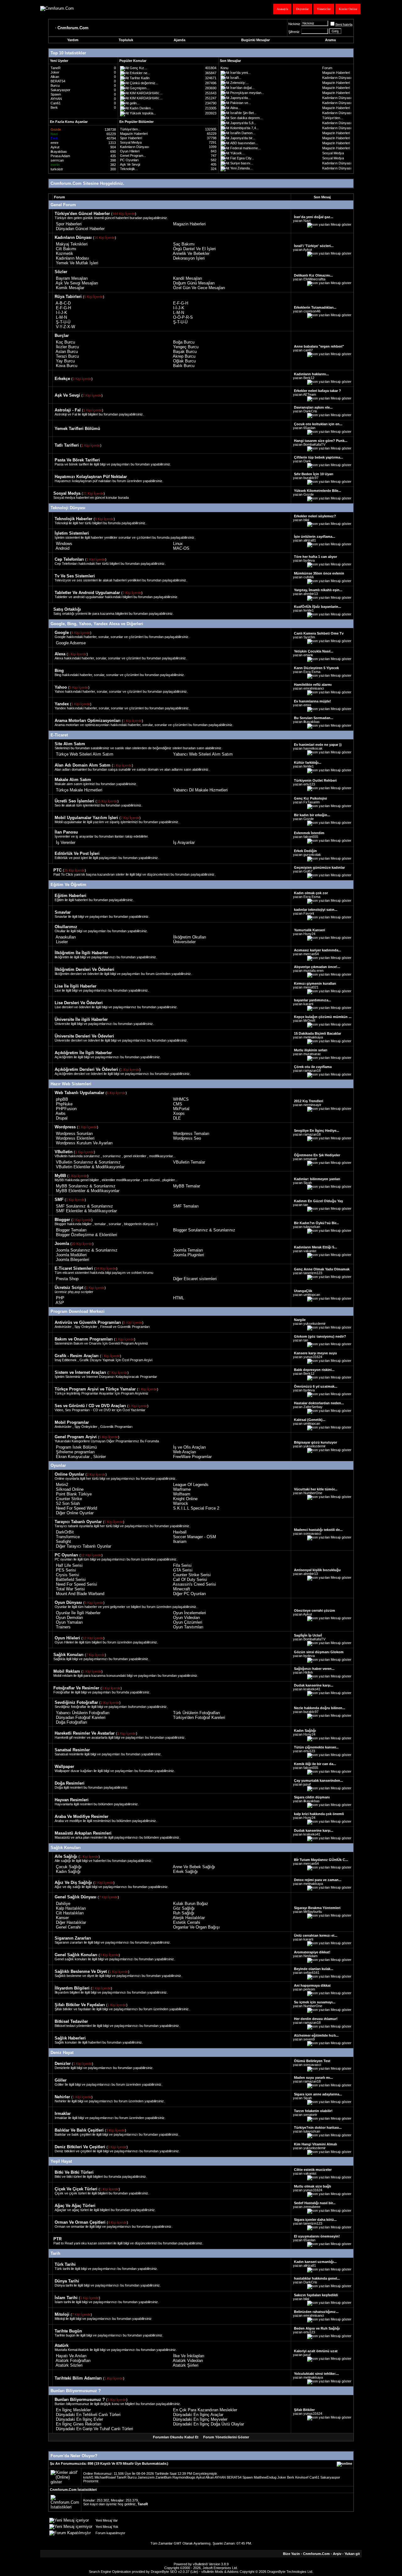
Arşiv (337, 2554)
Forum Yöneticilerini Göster (226, 2437)
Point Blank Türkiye (74, 1494)
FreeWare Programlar (192, 1457)
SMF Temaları (186, 1206)
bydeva (309, 560)
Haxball (180, 1532)
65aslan (309, 428)
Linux (178, 544)
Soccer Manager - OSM (195, 1537)
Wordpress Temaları (191, 1134)
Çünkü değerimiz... (144, 83)
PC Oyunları (129, 160)
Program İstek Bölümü (76, 1447)
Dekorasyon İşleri (189, 258)
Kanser (62, 1918)
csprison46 (312, 311)
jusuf (307, 1784)
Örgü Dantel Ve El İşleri (194, 249)
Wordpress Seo (187, 1138)
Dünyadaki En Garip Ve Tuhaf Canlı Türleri (95, 2429)
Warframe (182, 1489)
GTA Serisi (183, 1570)
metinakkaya (313, 1037)
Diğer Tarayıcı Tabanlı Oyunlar (84, 1546)
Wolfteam (182, 1494)
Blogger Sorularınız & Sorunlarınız (204, 1230)
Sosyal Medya (333, 153)
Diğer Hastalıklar (71, 1922)
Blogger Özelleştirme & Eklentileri (87, 1235)
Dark (307, 461)
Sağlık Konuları (66, 1848)
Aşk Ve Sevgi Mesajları (77, 283)
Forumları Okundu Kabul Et (176, 2437)
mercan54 (311, 954)
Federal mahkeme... (245, 148)
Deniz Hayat (62, 2053)
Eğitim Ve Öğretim (68, 885)
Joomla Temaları (188, 1250)
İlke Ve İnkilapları (189, 2356)
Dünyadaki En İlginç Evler (79, 2419)
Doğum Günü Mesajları (194, 283)
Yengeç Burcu (186, 347)
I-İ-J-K (179, 308)
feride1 (309, 610)
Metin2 (62, 1485)
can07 (308, 350)
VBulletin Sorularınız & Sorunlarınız (88, 1162)
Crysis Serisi (68, 1575)
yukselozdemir (315, 1324)
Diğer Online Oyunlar (75, 1513)
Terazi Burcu (67, 356)
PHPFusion (66, 1109)
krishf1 (88, 2477)
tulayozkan (312, 1227)
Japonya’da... (240, 98)
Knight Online (185, 1499)
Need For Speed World (76, 1508)
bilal (306, 520)
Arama (330, 40)
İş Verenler (66, 842)
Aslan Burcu (67, 352)
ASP (60, 1303)
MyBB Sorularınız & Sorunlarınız (86, 1186)
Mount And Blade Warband (80, 1594)
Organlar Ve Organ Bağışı (196, 1927)
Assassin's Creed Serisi (194, 1584)
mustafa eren (313, 971)
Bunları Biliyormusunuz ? (76, 2391)
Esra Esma (312, 672)
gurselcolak (312, 855)
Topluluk (126, 40)
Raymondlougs (184, 2477)
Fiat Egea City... (242, 158)
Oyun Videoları (187, 1618)
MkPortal (181, 1109)
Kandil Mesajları (188, 278)
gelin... (135, 103)
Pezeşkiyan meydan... (247, 93)
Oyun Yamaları (69, 1622)
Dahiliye (63, 1904)
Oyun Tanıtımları (188, 1627)
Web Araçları (185, 1452)
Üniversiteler (184, 942)
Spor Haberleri (131, 138)
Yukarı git (352, 2554)
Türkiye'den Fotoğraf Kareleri (199, 1717)
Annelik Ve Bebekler (191, 253)
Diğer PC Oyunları (190, 1594)
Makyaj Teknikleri (72, 244)
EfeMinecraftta (314, 279)
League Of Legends (191, 1485)
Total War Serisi (70, 1589)
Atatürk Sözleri (69, 2365)
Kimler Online (348, 9)
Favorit (309, 913)
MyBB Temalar (187, 1186)
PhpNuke (64, 1104)
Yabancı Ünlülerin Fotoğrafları (83, 1713)
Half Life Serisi (69, 1565)
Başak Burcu (185, 352)
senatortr (310, 1159)
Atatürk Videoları (188, 2361)
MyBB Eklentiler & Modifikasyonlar (88, 1191)
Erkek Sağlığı (185, 1871)
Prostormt (91, 2481)
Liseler (62, 942)
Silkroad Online (70, 1489)
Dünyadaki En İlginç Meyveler (200, 2419)
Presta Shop (67, 1279)
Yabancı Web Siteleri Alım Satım (203, 754)
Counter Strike (69, 1499)
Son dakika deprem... (246, 118)
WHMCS (181, 1099)
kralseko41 (312, 1689)
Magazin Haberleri (336, 73)
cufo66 (309, 577)
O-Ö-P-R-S (183, 317)
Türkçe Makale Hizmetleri (79, 790)
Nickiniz (294, 24)
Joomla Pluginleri (189, 1255)
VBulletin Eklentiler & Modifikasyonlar (90, 1167)
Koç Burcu (65, 342)
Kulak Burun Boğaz (191, 1904)
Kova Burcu (67, 366)
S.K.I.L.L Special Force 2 (196, 1508)
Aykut (55, 147)
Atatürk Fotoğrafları (73, 2361)
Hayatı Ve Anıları (71, 2356)
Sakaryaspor (60, 90)
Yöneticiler (324, 9)
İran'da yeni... (240, 73)
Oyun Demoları (70, 1618)
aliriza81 (310, 540)
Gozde (309, 494)
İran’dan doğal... (242, 88)
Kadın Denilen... (142, 108)
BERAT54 (58, 81)
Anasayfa (282, 9)
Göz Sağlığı (184, 1908)
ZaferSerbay (313, 1407)
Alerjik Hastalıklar (189, 1918)
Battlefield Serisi (71, 1580)
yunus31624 (313, 1357)
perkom (309, 1989)
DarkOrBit (65, 1532)
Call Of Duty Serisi (190, 1580)
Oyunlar (58, 1465)
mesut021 (311, 987)
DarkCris (310, 411)
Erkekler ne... (140, 73)
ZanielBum (163, 2477)
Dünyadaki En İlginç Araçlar (198, 2415)
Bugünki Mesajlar (255, 40)
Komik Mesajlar (70, 288)
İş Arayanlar (184, 842)
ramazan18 (312, 1071)
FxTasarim (312, 802)
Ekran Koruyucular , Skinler (81, 1457)
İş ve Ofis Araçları (190, 1447)
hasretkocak (313, 748)
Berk (54, 107)
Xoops (179, 1113)
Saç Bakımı (184, 244)
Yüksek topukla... (143, 113)
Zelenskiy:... (239, 83)
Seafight (63, 1541)
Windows (64, 544)
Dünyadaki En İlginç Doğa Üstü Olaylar (209, 2424)
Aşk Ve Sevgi (130, 164)
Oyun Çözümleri (188, 1622)
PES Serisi (66, 1570)
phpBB (62, 1099)
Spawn (56, 94)
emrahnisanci (314, 688)
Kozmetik (65, 253)
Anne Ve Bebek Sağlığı (194, 1867)
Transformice (68, 1537)
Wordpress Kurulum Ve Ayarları (84, 1143)
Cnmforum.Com (316, 2554)
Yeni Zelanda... (241, 168)
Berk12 (309, 378)
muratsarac (312, 1054)
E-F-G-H (181, 303)
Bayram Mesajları (72, 278)
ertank (308, 655)
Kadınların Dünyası (337, 78)
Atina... (235, 108)
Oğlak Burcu (184, 361)
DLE (177, 1118)
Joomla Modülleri (71, 1255)
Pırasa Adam (60, 156)
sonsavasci (312, 1533)
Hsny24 (309, 934)
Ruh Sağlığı (184, 1913)
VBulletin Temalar (189, 1162)
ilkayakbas (59, 151)
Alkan (55, 77)
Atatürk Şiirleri (186, 2365)
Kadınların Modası (73, 258)
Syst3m (309, 637)
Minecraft (182, 1589)
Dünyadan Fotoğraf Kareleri (81, 1717)
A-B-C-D (63, 303)
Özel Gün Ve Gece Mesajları (199, 288)
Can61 (56, 103)
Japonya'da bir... (243, 138)
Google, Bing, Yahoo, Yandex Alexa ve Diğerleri (97, 624)
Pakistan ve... (241, 103)
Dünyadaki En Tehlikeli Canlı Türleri (88, 2415)
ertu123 (309, 784)
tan (306, 1205)
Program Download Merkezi (78, 1311)
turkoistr (57, 169)
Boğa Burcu (184, 342)
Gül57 (308, 871)
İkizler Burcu (67, 347)
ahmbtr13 (311, 594)
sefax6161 (311, 1973)
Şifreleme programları (75, 1452)
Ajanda (179, 40)
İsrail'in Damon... (243, 133)
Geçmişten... (139, 88)
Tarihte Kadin (140, 78)
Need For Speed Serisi (76, 1584)
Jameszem (146, 2477)
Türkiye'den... (333, 118)
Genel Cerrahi (68, 1927)
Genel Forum (63, 205)
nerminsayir (312, 1105)
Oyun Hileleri (130, 151)
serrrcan (57, 160)
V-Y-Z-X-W (65, 327)
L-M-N (179, 313)
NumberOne (313, 1493)
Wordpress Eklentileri (75, 1138)
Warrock (181, 1503)
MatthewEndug (265, 2477)
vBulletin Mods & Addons (220, 2572)
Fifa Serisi (182, 1565)
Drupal (62, 1118)
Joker (55, 72)
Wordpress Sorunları (74, 1134)
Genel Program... (133, 156)
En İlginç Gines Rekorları (79, 2424)
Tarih (55, 2253)
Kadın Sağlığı (68, 1871)
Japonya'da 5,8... (243, 123)
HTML (179, 1298)
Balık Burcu (184, 366)
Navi (307, 221)
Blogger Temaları (71, 1230)
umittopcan (312, 1295)
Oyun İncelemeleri (190, 1613)
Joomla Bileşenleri (73, 1260)
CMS (178, 1104)
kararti (308, 1004)
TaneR (56, 68)
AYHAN (56, 99)
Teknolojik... (129, 169)
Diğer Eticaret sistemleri (195, 1279)
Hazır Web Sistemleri (71, 1084)
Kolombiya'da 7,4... (244, 128)
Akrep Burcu (184, 356)
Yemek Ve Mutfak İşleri (77, 263)
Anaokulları (66, 937)
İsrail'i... (236, 78)
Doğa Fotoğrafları (72, 1722)
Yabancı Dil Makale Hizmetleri (200, 790)
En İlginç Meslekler (73, 2410)
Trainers (63, 1627)
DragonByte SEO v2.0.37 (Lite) (174, 2572)
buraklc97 (311, 478)
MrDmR (309, 1021)
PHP (60, 1298)
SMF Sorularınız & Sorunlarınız (84, 1206)
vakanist (310, 1251)
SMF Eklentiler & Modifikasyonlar (86, 1211)
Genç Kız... (138, 68)
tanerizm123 (313, 1273)
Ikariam (180, 1541)
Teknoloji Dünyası (68, 508)
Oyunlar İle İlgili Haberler (78, 1613)
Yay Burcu (65, 361)
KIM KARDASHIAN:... (146, 93)
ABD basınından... (244, 143)
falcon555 (311, 837)
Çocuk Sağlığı (69, 1867)
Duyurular (302, 9)
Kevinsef (302, 2477)
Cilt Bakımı (66, 249)
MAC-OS (181, 548)
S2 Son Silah (68, 1503)
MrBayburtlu (313, 1912)
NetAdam (310, 1956)
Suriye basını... (242, 163)
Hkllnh (308, 1672)
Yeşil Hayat (61, 2161)
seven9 (309, 2039)
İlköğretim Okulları (190, 937)
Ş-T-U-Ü (63, 322)
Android (62, 548)
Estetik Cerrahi (187, 1922)
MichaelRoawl (105, 2477)
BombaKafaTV (314, 444)
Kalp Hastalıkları (71, 1908)
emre (54, 143)
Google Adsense (71, 643)
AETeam (310, 394)
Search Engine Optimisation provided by (120, 2572)
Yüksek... (237, 153)
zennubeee (312, 2207)
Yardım (73, 40)
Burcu (55, 85)
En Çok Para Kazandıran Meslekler (205, 2410)
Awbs (61, 1113)
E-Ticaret (59, 735)
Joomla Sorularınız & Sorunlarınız (87, 1250)
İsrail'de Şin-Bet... (243, 113)
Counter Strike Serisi (192, 1575)
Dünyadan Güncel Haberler (80, 229)
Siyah (308, 1183)
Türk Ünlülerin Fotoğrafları (197, 1713)
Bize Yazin (291, 2554)
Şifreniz (294, 32)
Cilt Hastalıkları (70, 1913)
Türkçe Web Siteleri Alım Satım (85, 754)
